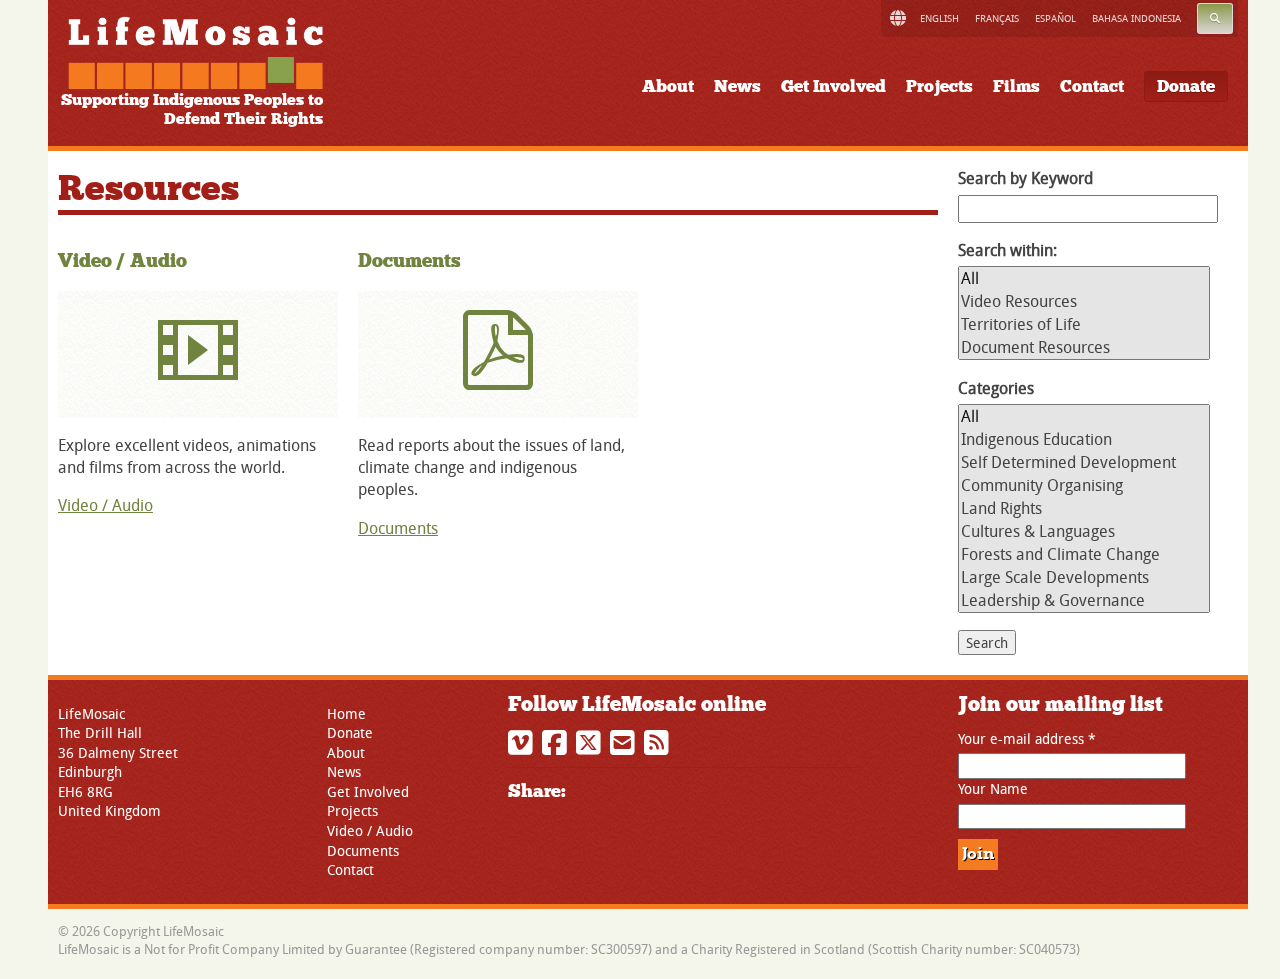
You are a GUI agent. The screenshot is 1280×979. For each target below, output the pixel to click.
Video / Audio (122, 260)
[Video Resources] (1084, 301)
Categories (996, 388)
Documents (409, 260)
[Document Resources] (1084, 347)
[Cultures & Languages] (1084, 531)
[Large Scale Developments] (1084, 577)
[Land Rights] (1084, 508)
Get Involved (833, 86)
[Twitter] (591, 747)
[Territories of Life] (1084, 324)
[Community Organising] (1084, 485)
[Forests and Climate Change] (1084, 554)
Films (1016, 86)
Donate (1186, 86)
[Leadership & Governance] (1084, 600)
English (939, 18)
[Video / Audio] (198, 354)
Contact (1092, 86)
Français (997, 18)
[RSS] (659, 747)
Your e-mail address (1027, 738)
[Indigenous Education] (1084, 439)
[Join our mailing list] (625, 747)
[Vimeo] (523, 747)
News (737, 86)
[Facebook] (557, 747)
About (668, 86)
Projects (939, 86)
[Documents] (498, 354)
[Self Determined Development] (1084, 462)
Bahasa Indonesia (1136, 18)
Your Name (993, 788)
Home (346, 713)
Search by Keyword (1025, 178)
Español (1055, 18)
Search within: (1007, 250)
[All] (1084, 278)
